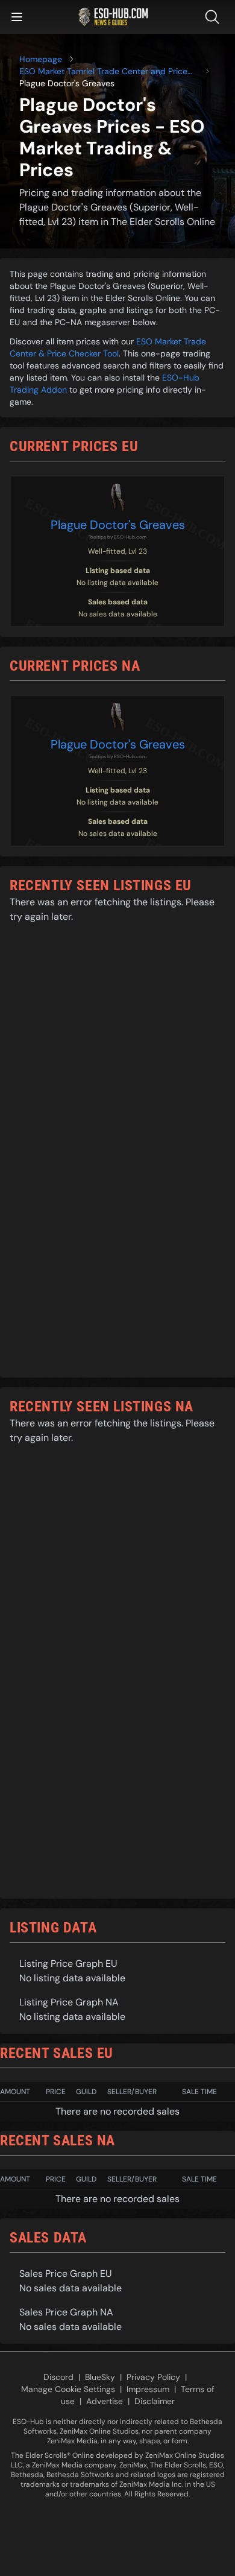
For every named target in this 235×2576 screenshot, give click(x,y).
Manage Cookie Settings (68, 2389)
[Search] (215, 17)
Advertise (105, 2401)
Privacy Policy (153, 2377)
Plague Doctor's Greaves (118, 525)
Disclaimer (155, 2401)
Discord (58, 2377)
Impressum (148, 2389)
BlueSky (100, 2377)
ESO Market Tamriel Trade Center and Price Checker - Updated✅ (103, 71)
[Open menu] (17, 17)
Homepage (41, 59)
